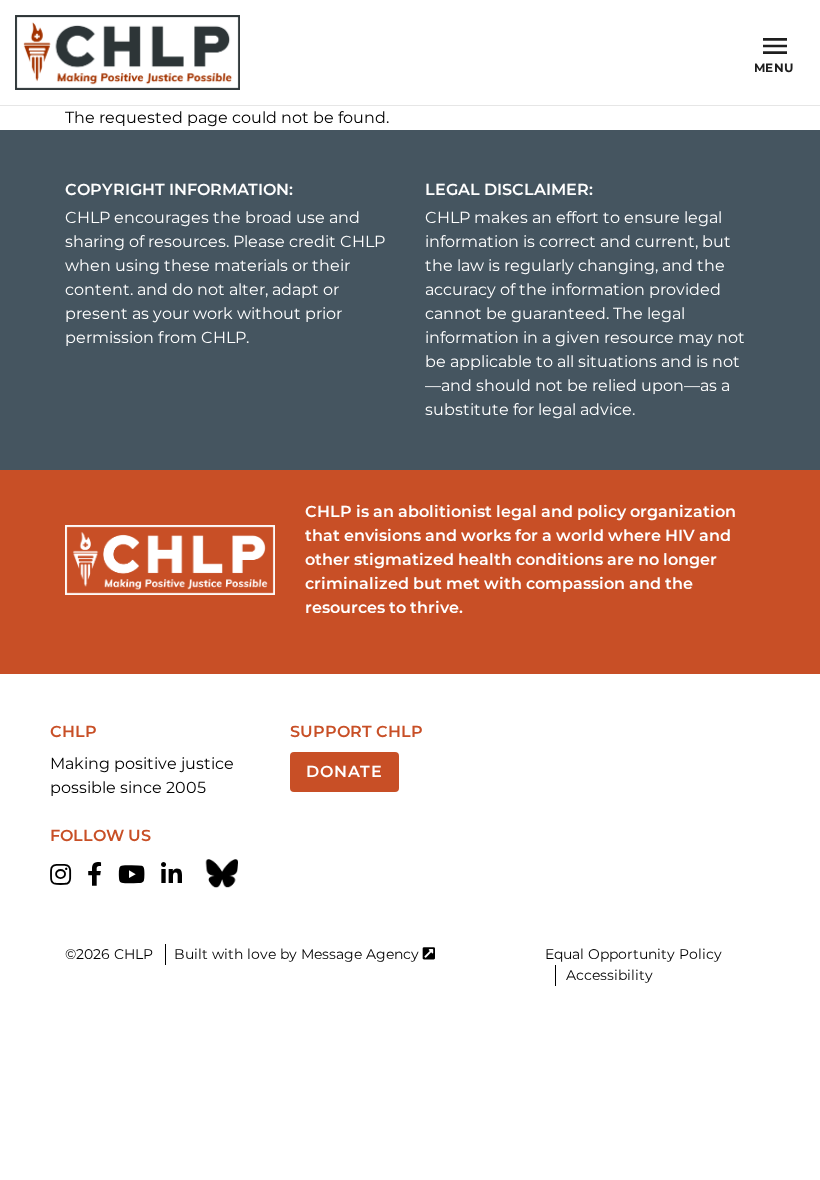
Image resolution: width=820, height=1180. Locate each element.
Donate (344, 771)
